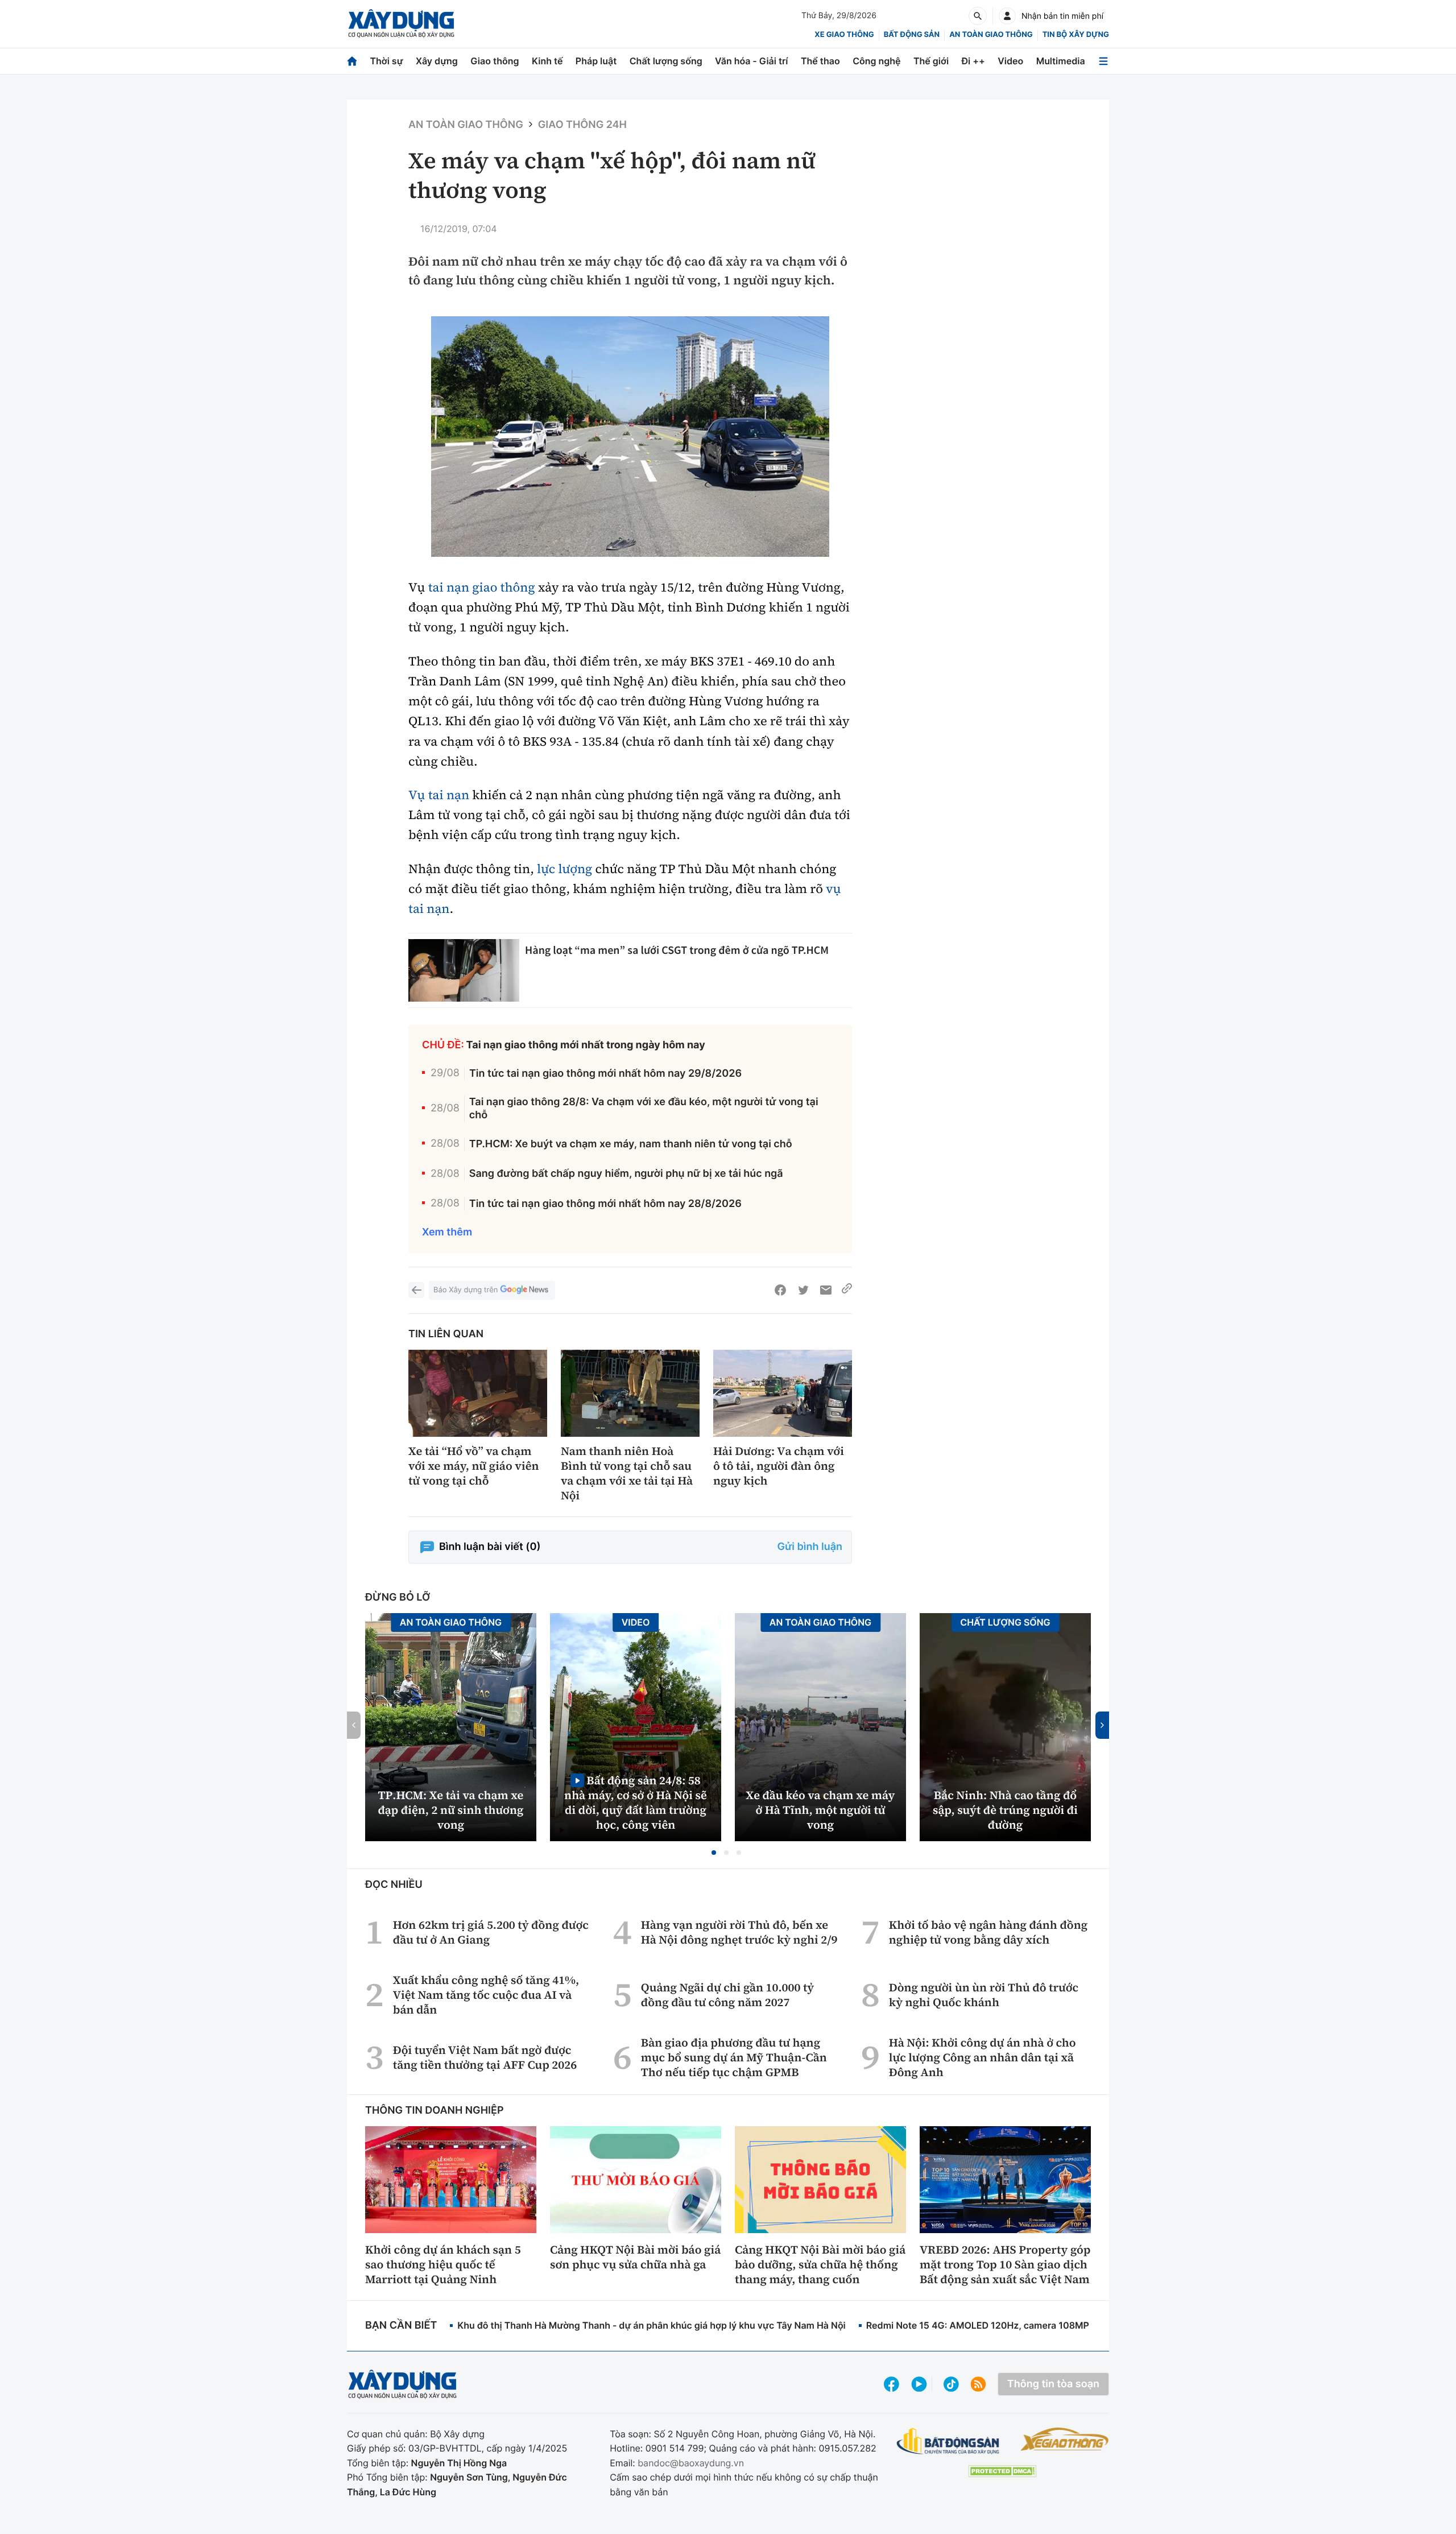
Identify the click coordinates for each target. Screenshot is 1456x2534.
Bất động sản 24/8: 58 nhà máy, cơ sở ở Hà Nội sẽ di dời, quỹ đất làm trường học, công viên (636, 1802)
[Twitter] (803, 1290)
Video (1010, 61)
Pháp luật (596, 61)
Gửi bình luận (810, 1547)
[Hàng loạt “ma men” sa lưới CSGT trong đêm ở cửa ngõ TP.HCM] (464, 970)
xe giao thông (844, 35)
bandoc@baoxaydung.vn (691, 2463)
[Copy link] (847, 1290)
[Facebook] (780, 1290)
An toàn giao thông (991, 35)
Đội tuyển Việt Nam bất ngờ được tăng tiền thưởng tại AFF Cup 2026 (485, 2057)
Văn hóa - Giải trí (751, 61)
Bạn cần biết (401, 2326)
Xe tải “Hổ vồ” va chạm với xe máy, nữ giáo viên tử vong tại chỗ (473, 1466)
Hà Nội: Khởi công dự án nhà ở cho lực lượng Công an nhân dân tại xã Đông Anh (983, 2057)
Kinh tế (547, 61)
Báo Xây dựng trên (466, 1290)
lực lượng (564, 869)
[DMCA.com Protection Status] (1002, 2471)
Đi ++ (973, 61)
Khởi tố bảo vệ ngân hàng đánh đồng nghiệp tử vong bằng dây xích (988, 1932)
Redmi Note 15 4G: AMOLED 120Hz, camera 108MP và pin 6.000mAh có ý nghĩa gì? (1048, 2325)
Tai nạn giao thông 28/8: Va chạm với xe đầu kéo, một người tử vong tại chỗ (644, 1109)
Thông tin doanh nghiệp (435, 2111)
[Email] (826, 1290)
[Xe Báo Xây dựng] (1064, 2439)
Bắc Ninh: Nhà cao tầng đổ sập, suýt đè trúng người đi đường (1005, 1810)
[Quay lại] (416, 1290)
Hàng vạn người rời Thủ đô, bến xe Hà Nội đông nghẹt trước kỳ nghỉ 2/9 (739, 1932)
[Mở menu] (1103, 61)
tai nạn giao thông (482, 588)
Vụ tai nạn (439, 795)
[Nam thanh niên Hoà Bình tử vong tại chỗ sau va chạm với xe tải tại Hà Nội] (630, 1393)
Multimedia (1061, 61)
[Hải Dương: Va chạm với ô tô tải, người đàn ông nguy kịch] (783, 1393)
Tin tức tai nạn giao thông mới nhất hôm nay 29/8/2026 (605, 1074)
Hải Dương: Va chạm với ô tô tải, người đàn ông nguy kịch (779, 1466)
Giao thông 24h (582, 125)
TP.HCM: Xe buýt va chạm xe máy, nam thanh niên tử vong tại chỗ (631, 1144)
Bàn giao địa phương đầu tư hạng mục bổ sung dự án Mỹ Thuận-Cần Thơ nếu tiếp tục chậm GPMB (734, 2057)
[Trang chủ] (352, 61)
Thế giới (931, 61)
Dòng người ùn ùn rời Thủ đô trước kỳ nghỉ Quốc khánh (984, 1995)
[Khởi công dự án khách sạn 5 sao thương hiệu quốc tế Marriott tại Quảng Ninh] (451, 2180)
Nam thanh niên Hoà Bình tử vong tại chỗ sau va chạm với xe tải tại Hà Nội (627, 1473)
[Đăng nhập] (1007, 16)
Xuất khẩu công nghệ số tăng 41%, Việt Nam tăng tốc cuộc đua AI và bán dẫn (486, 1995)
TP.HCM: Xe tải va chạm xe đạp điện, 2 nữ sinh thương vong (451, 1810)
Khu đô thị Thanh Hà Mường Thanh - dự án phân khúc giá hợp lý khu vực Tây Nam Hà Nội (651, 2325)
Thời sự (386, 61)
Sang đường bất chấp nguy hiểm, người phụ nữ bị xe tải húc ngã (626, 1174)
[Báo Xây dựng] (401, 24)
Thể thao (820, 61)
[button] (714, 1853)
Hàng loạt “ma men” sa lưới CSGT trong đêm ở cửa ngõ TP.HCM (677, 950)
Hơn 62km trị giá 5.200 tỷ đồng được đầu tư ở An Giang (491, 1932)
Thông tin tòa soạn (1053, 2384)
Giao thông (495, 61)
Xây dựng (437, 61)
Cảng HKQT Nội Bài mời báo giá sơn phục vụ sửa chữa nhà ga (635, 2257)
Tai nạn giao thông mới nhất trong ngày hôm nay (586, 1045)
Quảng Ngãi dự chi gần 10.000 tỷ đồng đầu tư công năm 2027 (727, 1995)
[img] (630, 437)
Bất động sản (912, 35)
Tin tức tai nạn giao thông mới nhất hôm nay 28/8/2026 (605, 1204)
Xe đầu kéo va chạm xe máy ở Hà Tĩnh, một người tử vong (821, 1810)
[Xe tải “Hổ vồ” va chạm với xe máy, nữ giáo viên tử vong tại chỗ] (478, 1393)
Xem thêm (447, 1232)
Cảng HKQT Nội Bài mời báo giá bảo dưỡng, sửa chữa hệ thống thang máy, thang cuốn (820, 2264)
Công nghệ (876, 61)
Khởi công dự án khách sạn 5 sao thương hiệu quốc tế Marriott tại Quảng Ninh (443, 2264)
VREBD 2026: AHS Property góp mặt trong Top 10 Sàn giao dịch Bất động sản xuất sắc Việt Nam (1005, 2264)
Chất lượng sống (666, 61)
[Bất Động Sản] (948, 2442)
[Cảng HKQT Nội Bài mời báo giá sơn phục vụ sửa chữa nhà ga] (636, 2180)
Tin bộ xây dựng (1076, 35)
